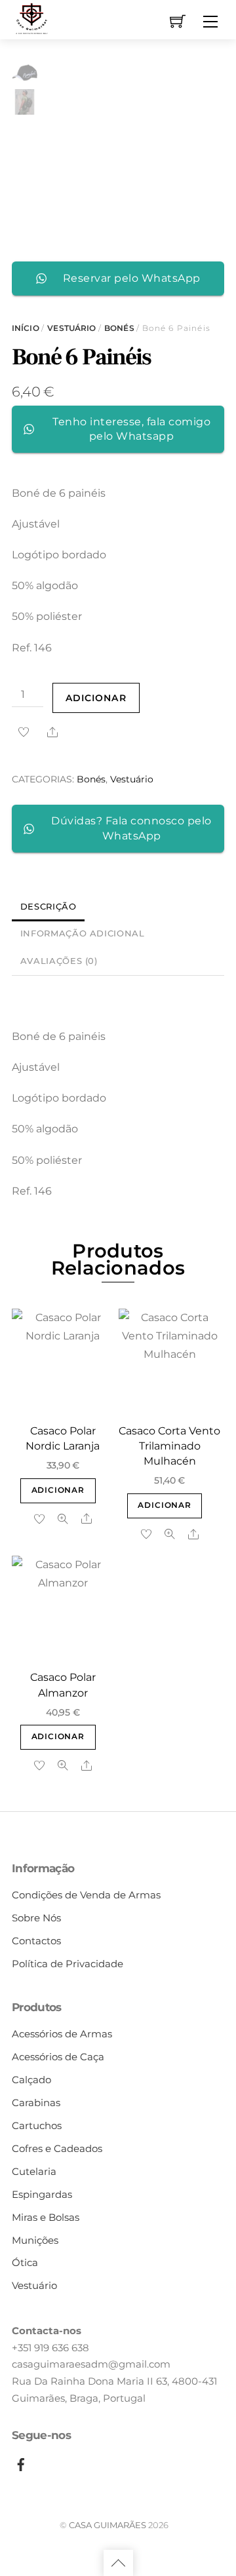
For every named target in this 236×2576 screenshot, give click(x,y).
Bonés (119, 328)
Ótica (25, 2262)
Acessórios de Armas (62, 2034)
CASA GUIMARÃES (108, 2525)
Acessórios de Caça (58, 2057)
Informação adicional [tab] (83, 933)
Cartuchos (37, 2125)
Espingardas (42, 2194)
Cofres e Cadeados (57, 2148)
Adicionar (96, 698)
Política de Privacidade (68, 1964)
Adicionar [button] (58, 1490)
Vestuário (71, 328)
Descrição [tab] (49, 907)
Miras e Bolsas (46, 2217)
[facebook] (21, 2462)
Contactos (36, 1941)
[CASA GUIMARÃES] (31, 18)
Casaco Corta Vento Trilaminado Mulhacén (169, 1446)
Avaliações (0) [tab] (59, 961)
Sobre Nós (36, 1918)
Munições (35, 2240)
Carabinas (36, 2103)
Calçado (31, 2080)
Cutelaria (34, 2171)
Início (26, 328)
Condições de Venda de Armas (86, 1895)
